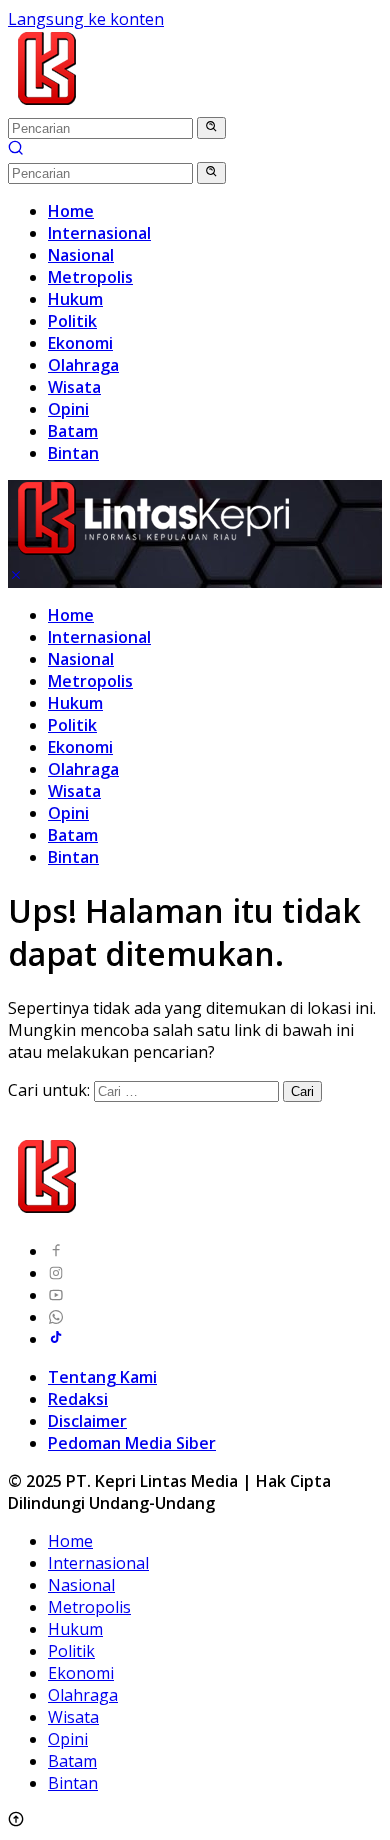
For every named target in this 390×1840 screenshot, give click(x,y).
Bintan (73, 857)
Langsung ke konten (86, 19)
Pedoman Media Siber (132, 1443)
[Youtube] (56, 1295)
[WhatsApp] (56, 1317)
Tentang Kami (102, 1377)
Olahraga (83, 769)
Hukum (75, 703)
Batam (73, 835)
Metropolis (90, 681)
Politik (72, 725)
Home (71, 615)
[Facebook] (56, 1251)
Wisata (74, 791)
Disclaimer (87, 1421)
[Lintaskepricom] (181, 105)
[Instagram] (56, 1273)
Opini (68, 813)
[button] (211, 128)
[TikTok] (56, 1339)
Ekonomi (80, 747)
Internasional (99, 637)
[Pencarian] (16, 150)
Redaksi (78, 1399)
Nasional (81, 659)
